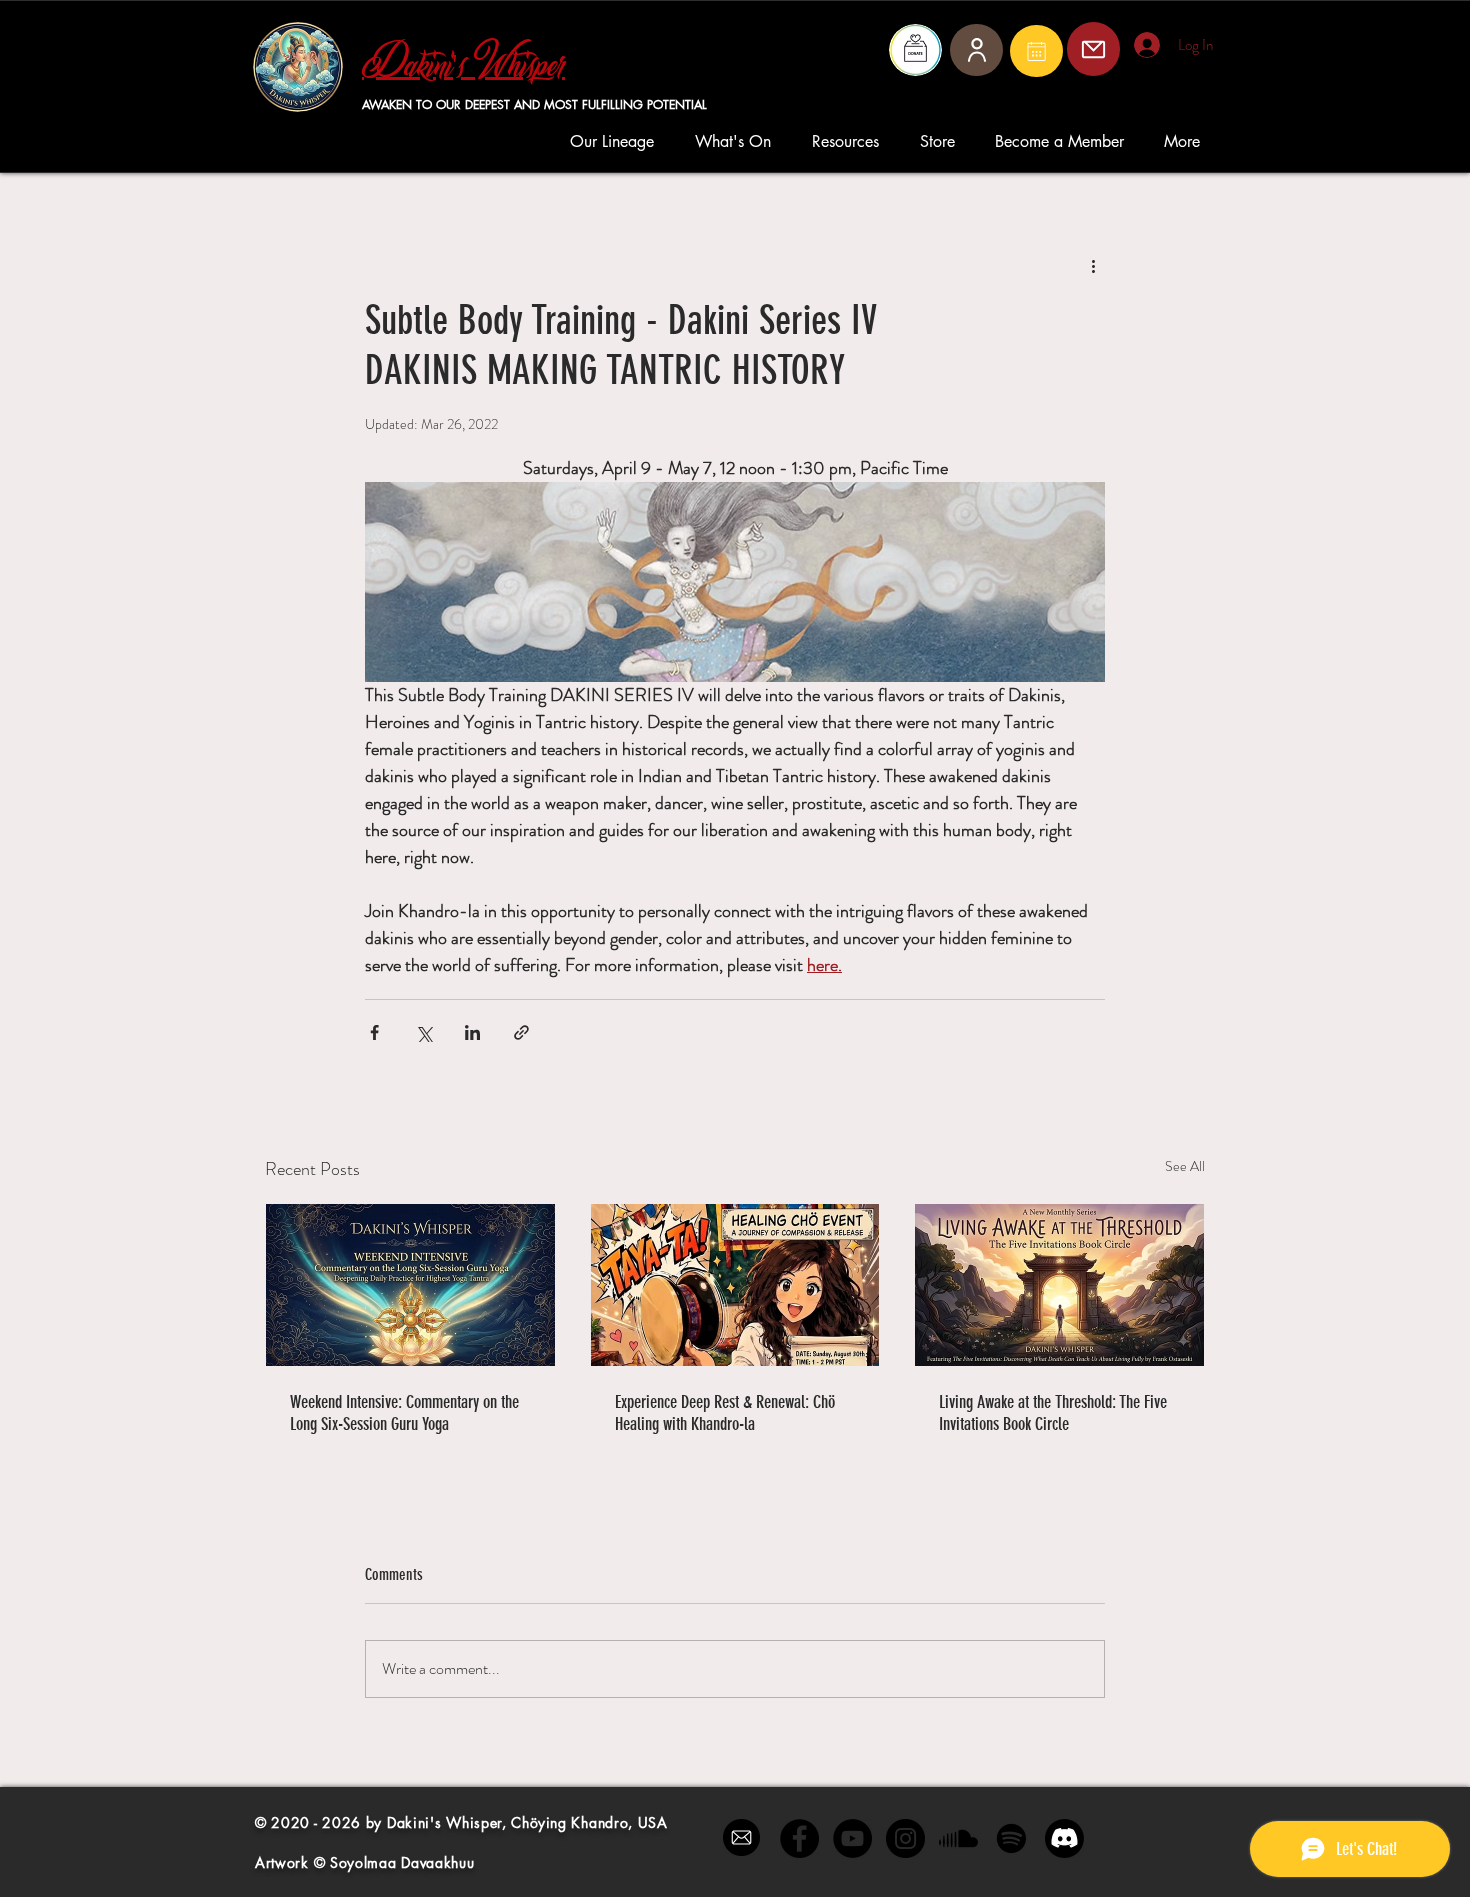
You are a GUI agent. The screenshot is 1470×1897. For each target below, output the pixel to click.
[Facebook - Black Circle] (799, 1838)
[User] (976, 50)
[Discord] (1064, 1838)
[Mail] (1036, 51)
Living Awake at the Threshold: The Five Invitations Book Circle (1053, 1413)
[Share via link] (521, 1032)
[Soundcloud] (958, 1838)
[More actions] (1093, 266)
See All (1185, 1166)
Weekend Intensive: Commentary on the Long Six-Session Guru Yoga (404, 1413)
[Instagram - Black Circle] (905, 1838)
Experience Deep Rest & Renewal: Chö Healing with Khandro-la (725, 1413)
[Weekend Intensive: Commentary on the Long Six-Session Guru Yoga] (410, 1285)
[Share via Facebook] (374, 1032)
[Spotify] (1011, 1838)
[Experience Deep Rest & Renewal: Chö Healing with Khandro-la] (735, 1285)
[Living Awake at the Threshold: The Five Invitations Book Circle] (1059, 1285)
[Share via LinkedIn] (472, 1032)
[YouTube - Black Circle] (852, 1838)
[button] (617, 141)
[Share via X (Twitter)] (423, 1032)
